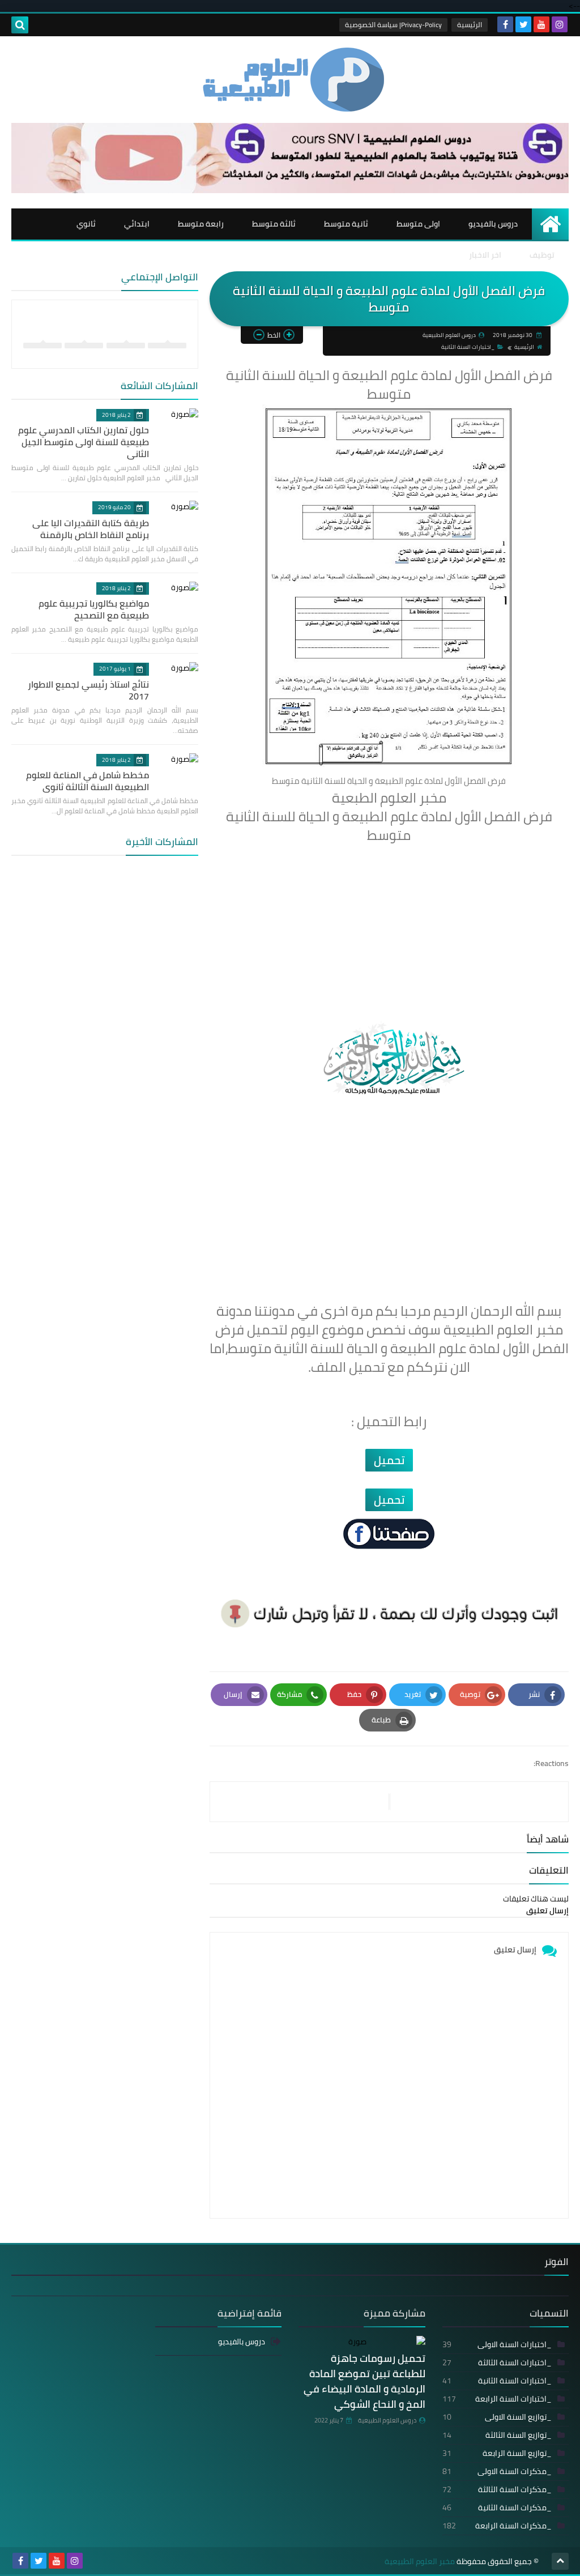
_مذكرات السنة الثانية (497, 2507)
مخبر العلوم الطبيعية (420, 2562)
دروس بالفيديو (493, 224)
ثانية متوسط (346, 224)
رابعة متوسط (201, 224)
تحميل (389, 1460)
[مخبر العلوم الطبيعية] (290, 80)
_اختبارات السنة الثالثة (497, 2362)
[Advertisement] (389, 925)
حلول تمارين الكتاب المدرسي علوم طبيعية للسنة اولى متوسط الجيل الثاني (84, 442)
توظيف (542, 255)
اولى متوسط (418, 224)
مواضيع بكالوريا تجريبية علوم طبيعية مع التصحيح (94, 609)
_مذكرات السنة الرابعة (497, 2526)
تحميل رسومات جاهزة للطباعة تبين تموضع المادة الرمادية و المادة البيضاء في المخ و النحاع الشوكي (364, 2381)
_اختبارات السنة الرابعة (497, 2399)
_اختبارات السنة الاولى (497, 2344)
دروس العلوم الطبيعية (387, 2420)
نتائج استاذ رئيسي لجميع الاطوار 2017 (88, 690)
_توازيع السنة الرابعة (497, 2453)
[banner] (290, 190)
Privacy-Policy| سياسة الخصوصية (393, 25)
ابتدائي (137, 224)
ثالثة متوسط (274, 224)
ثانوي (86, 224)
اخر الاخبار (485, 255)
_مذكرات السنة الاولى (497, 2471)
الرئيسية (470, 25)
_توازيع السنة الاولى (497, 2417)
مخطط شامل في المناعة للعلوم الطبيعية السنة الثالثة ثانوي (88, 781)
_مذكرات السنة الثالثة (497, 2489)
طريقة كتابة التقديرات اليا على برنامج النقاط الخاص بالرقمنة (91, 529)
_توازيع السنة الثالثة (497, 2435)
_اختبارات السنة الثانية (468, 347)
